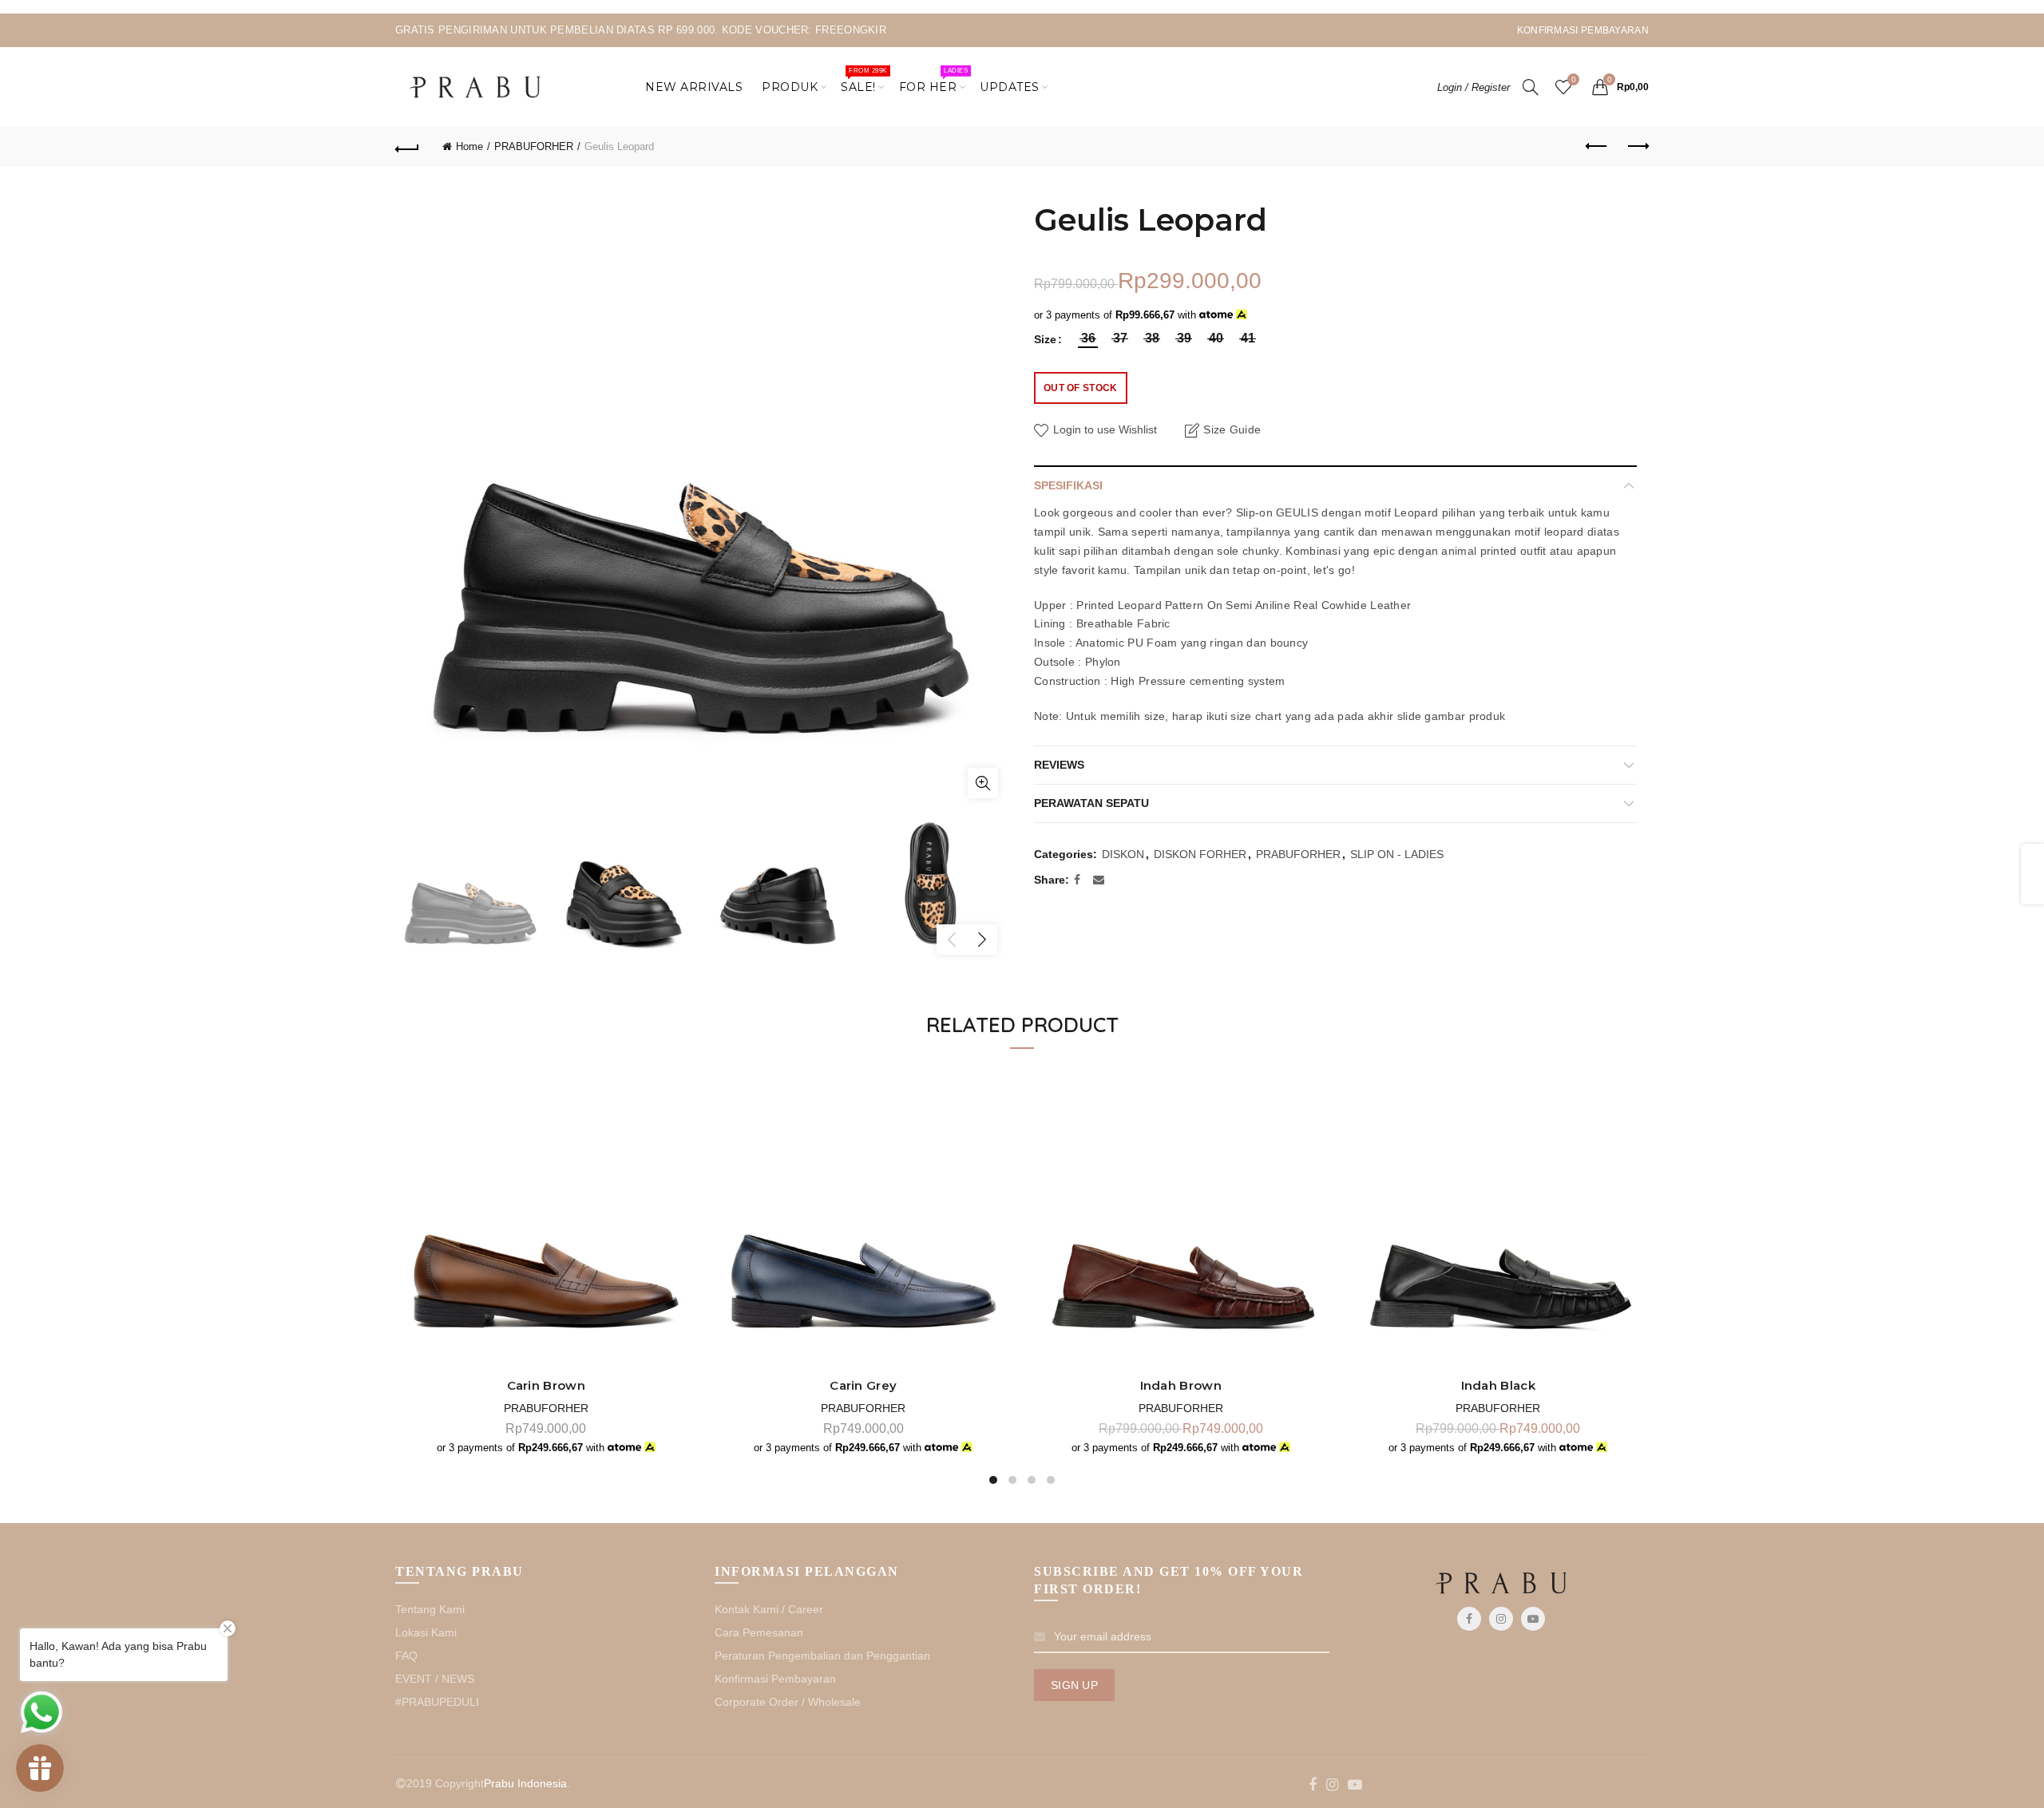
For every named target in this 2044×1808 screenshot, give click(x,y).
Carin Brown (546, 1386)
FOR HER (933, 81)
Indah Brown (1181, 1386)
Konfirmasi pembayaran (1583, 30)
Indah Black (1498, 1386)
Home (469, 146)
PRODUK (790, 87)
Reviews (1059, 765)
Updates (1010, 87)
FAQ (406, 1656)
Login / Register (1474, 87)
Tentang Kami (430, 1609)
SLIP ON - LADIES (1397, 854)
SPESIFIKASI (1068, 485)
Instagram (1501, 1619)
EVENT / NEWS (435, 1679)
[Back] (407, 147)
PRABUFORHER (534, 146)
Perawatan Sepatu (1091, 803)
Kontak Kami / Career (769, 1609)
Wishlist (1573, 79)
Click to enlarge (983, 783)
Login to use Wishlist (1103, 429)
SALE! (864, 81)
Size (1045, 339)
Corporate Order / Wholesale (788, 1702)
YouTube (1533, 1619)
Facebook (1469, 1619)
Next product (1637, 147)
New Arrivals (694, 87)
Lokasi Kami (426, 1632)
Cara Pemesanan (759, 1632)
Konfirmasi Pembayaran (775, 1679)
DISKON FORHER (1200, 854)
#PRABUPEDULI (437, 1702)
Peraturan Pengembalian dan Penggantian (822, 1656)
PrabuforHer (546, 1408)
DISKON (1123, 854)
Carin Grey (863, 1386)
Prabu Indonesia (525, 1783)
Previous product (1597, 147)
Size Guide (1232, 429)
